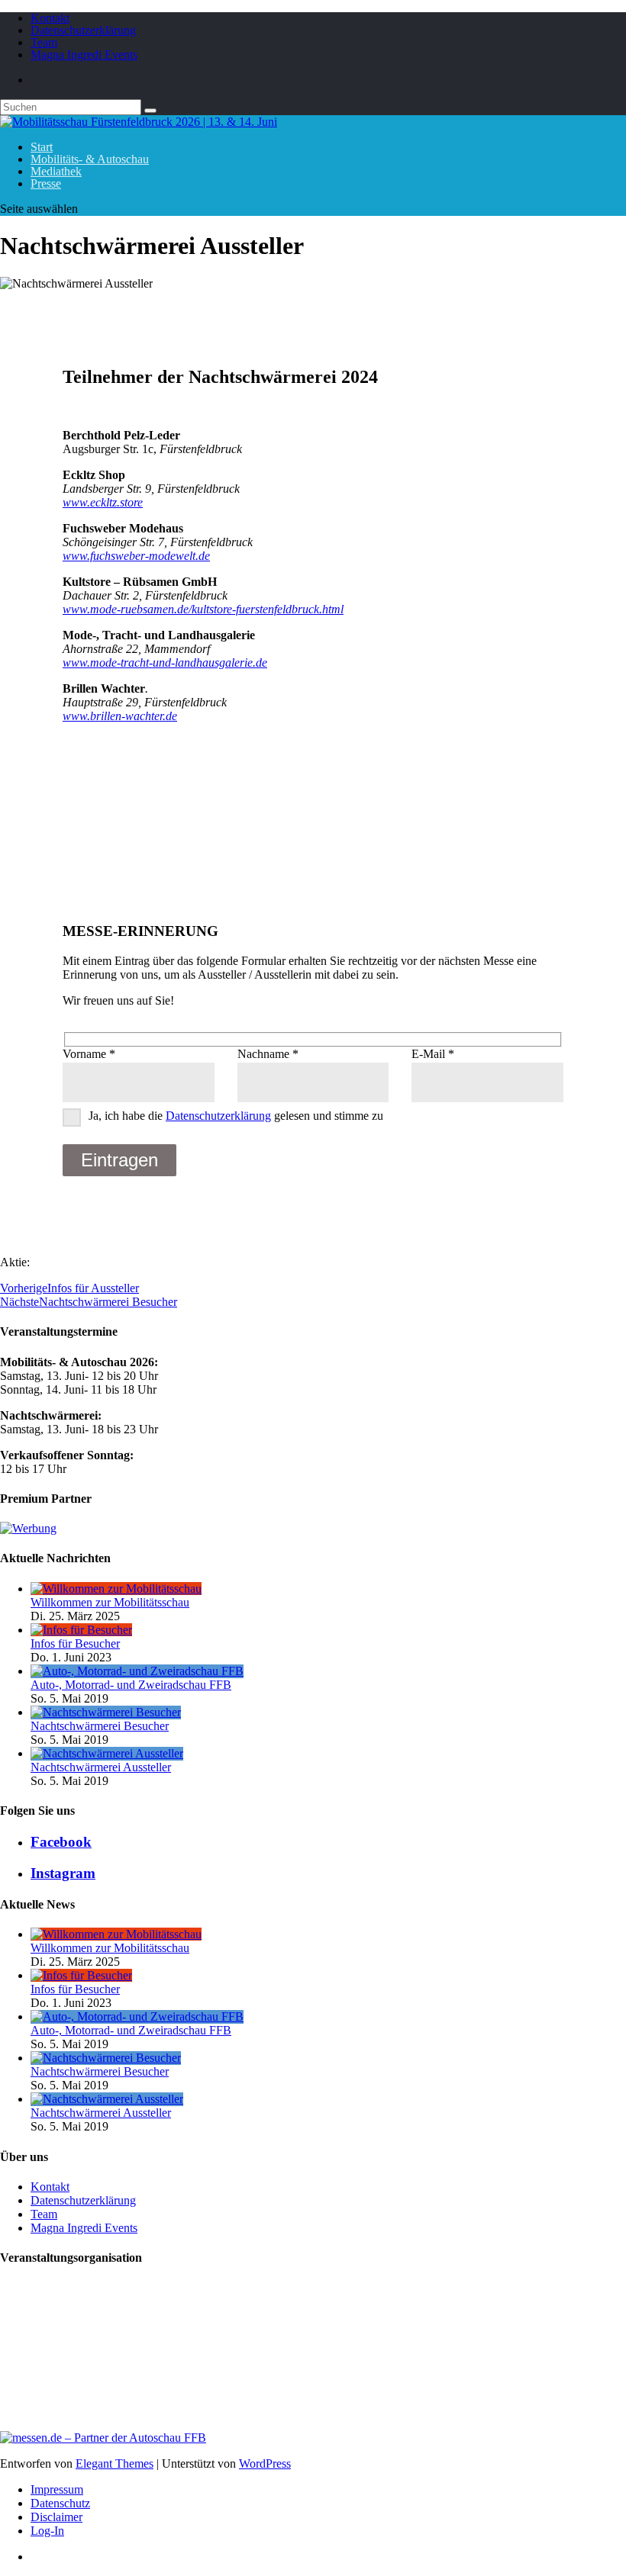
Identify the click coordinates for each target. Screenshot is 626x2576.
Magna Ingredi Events (84, 55)
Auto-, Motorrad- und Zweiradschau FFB (131, 1685)
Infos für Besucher (75, 1643)
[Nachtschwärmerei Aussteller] (107, 1753)
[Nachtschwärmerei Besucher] (106, 1712)
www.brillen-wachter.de (120, 716)
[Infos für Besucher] (81, 1630)
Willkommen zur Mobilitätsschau (110, 1602)
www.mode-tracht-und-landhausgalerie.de (165, 662)
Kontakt (50, 18)
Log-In (47, 2531)
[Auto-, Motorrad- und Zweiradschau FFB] (137, 1671)
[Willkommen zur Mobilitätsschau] (116, 1589)
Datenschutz (60, 2503)
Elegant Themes (115, 2463)
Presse (46, 183)
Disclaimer (56, 2517)
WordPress (265, 2463)
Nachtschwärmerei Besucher (100, 1726)
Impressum (57, 2489)
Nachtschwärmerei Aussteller (101, 1767)
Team (44, 42)
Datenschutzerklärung (83, 30)
